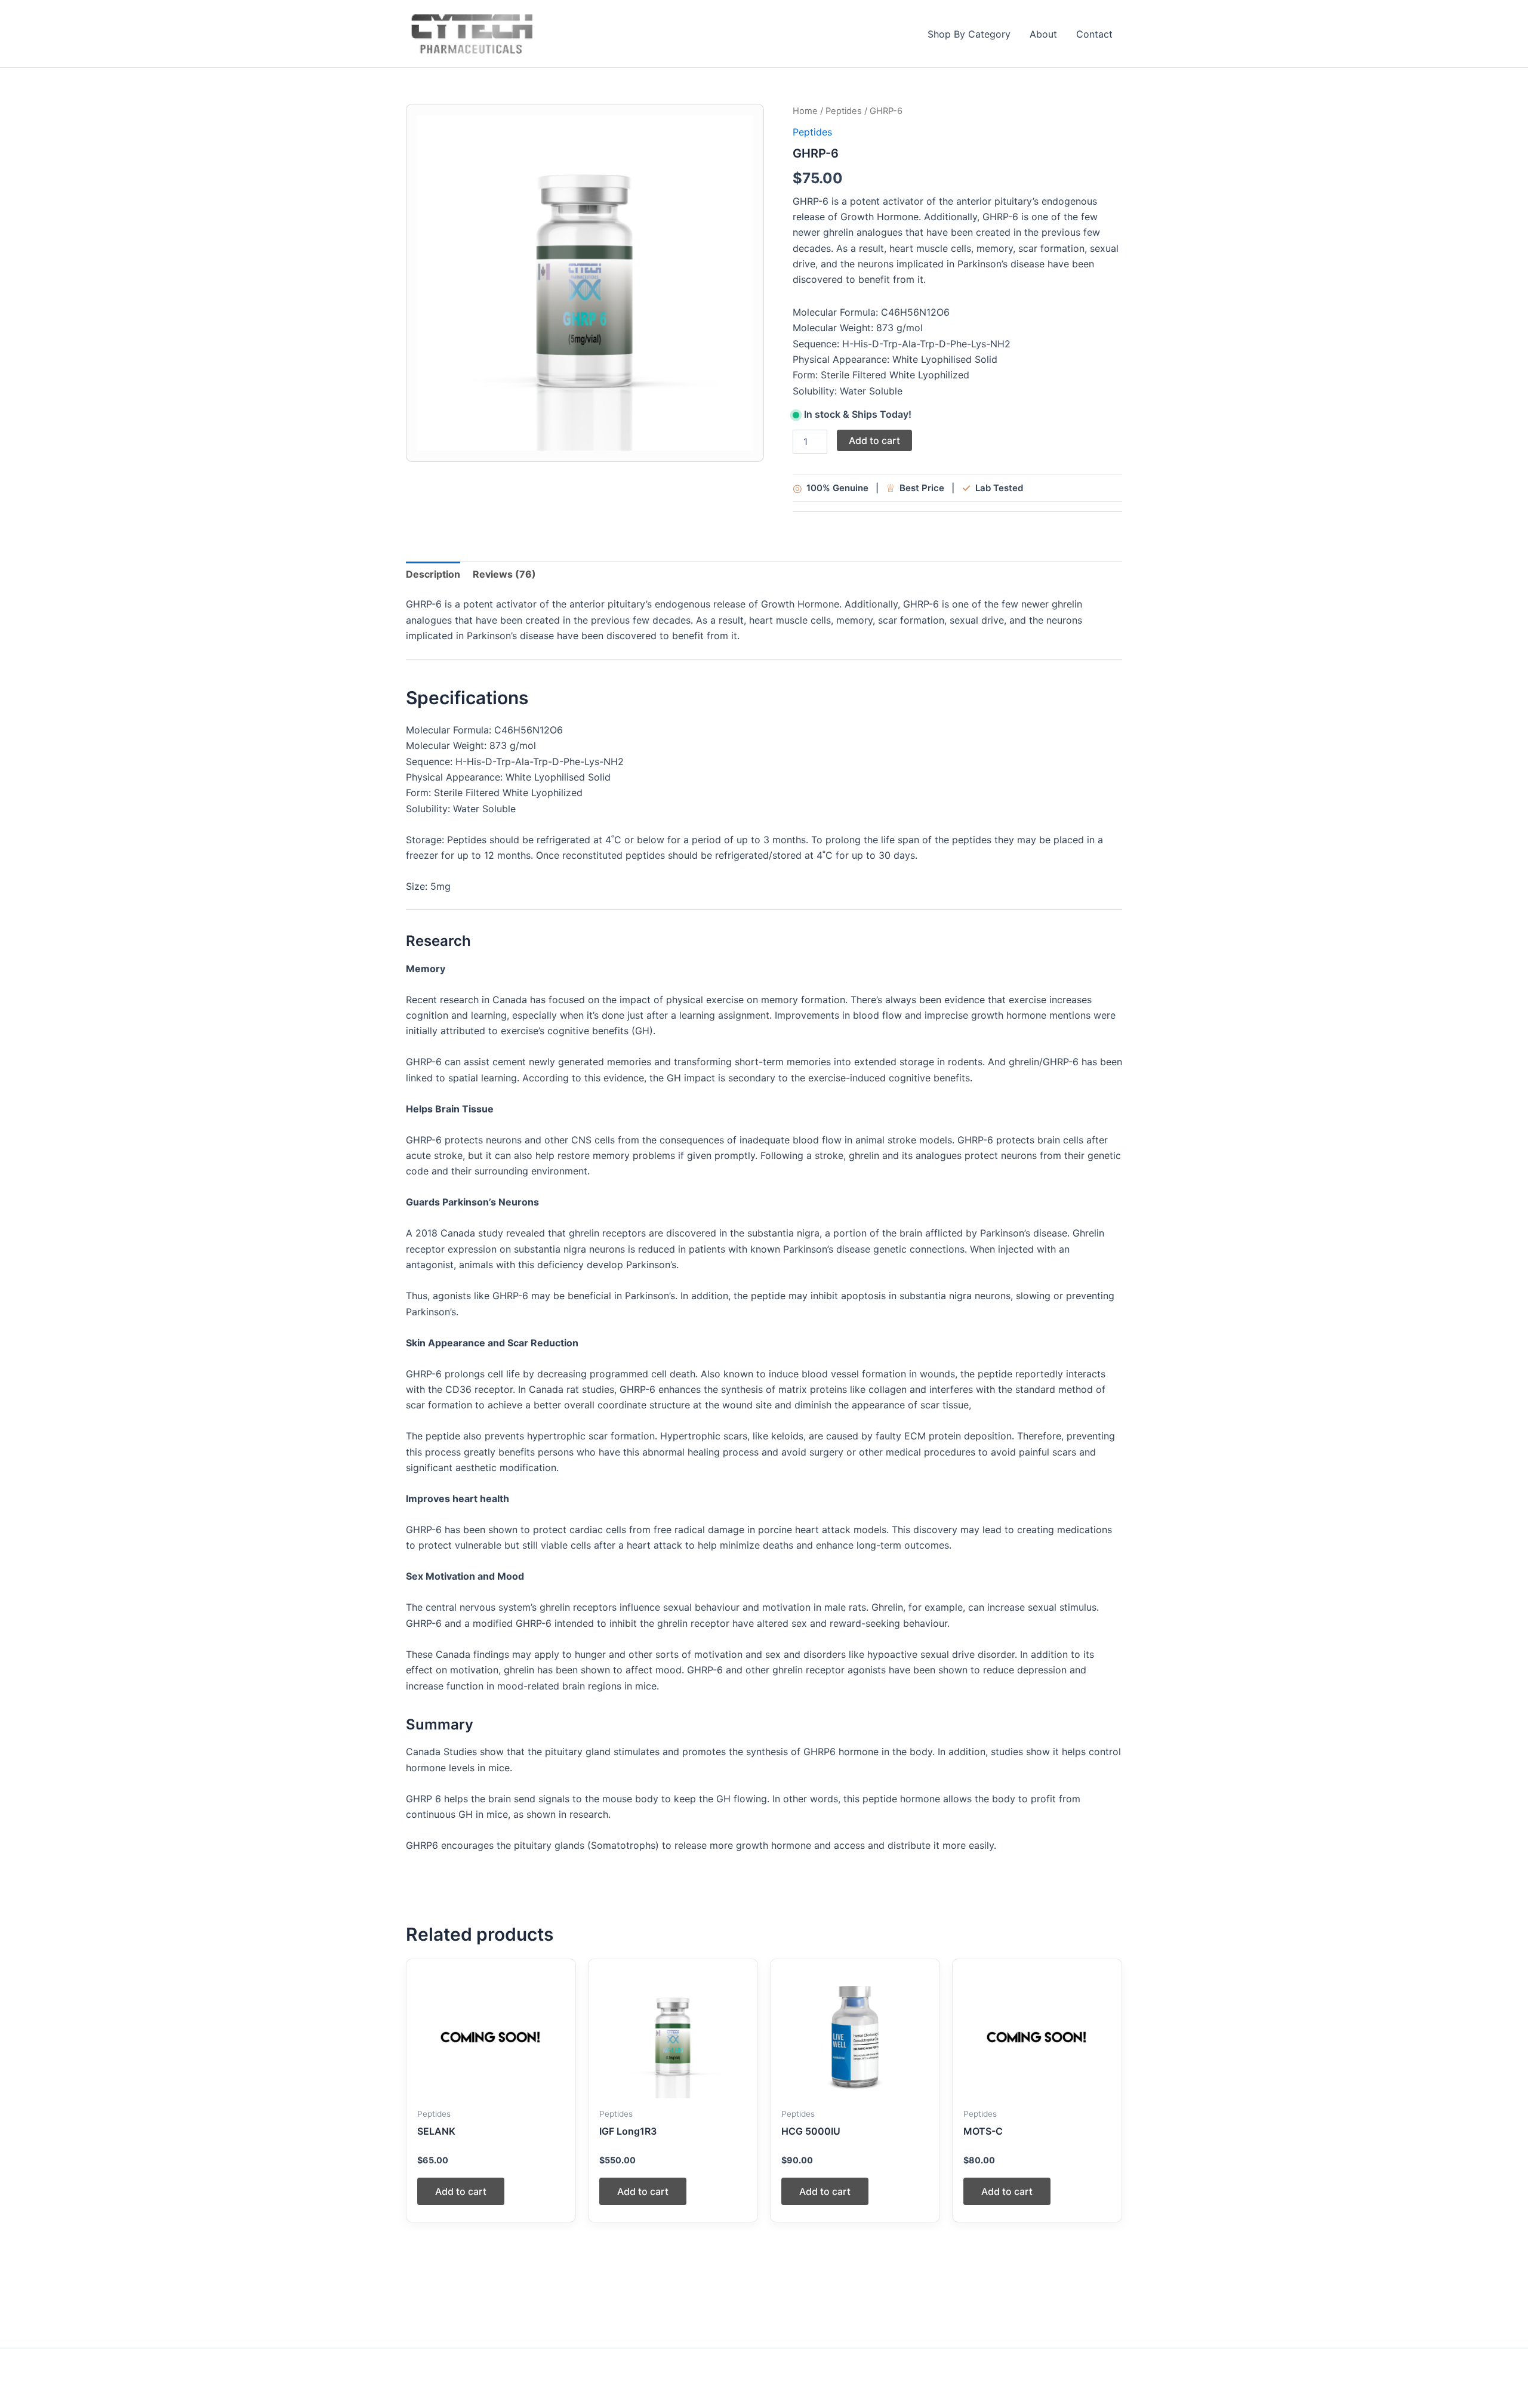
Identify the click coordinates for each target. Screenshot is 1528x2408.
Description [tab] (433, 574)
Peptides (844, 111)
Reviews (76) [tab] (504, 574)
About (1043, 34)
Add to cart (874, 440)
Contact (1094, 34)
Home (805, 111)
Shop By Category (969, 34)
